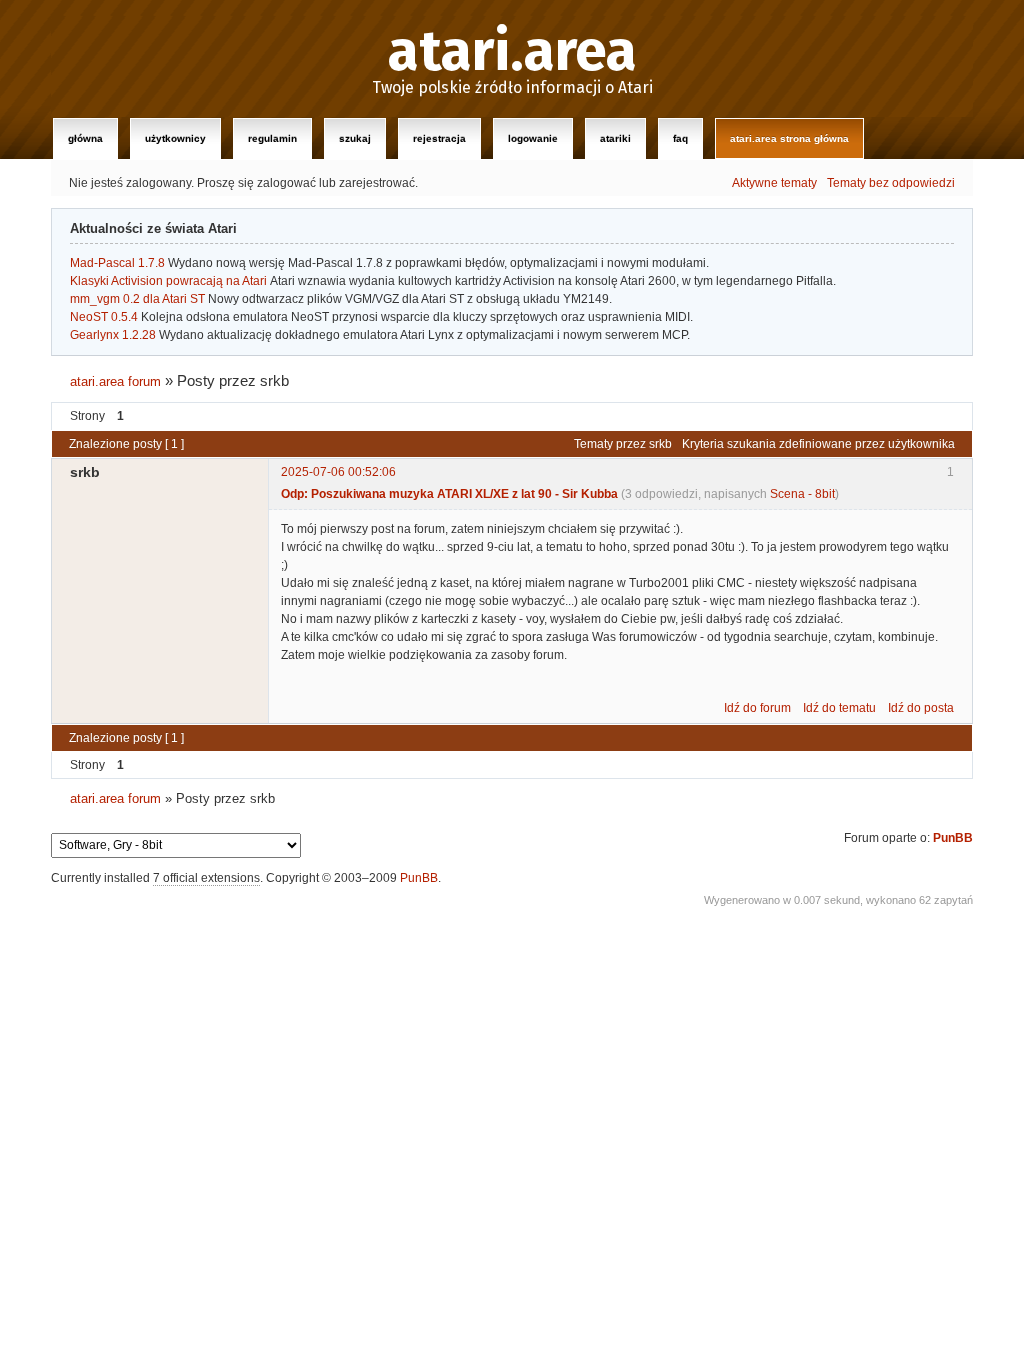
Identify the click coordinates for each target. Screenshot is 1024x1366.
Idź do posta (921, 708)
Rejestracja (439, 138)
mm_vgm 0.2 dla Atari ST (137, 299)
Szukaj (355, 138)
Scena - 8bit (802, 494)
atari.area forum (115, 381)
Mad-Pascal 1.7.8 (117, 263)
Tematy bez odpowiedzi (891, 183)
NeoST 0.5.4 (104, 317)
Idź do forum (757, 708)
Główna (85, 138)
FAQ (680, 138)
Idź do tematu (839, 708)
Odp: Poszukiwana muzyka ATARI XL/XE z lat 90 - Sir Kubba (449, 494)
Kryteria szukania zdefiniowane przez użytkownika (818, 444)
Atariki (615, 138)
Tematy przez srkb (623, 444)
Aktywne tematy (774, 183)
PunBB (953, 838)
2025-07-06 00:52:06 (338, 472)
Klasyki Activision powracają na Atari (168, 281)
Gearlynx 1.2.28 (113, 335)
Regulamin (272, 138)
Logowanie (533, 138)
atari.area (512, 52)
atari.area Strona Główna (789, 138)
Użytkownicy (175, 138)
